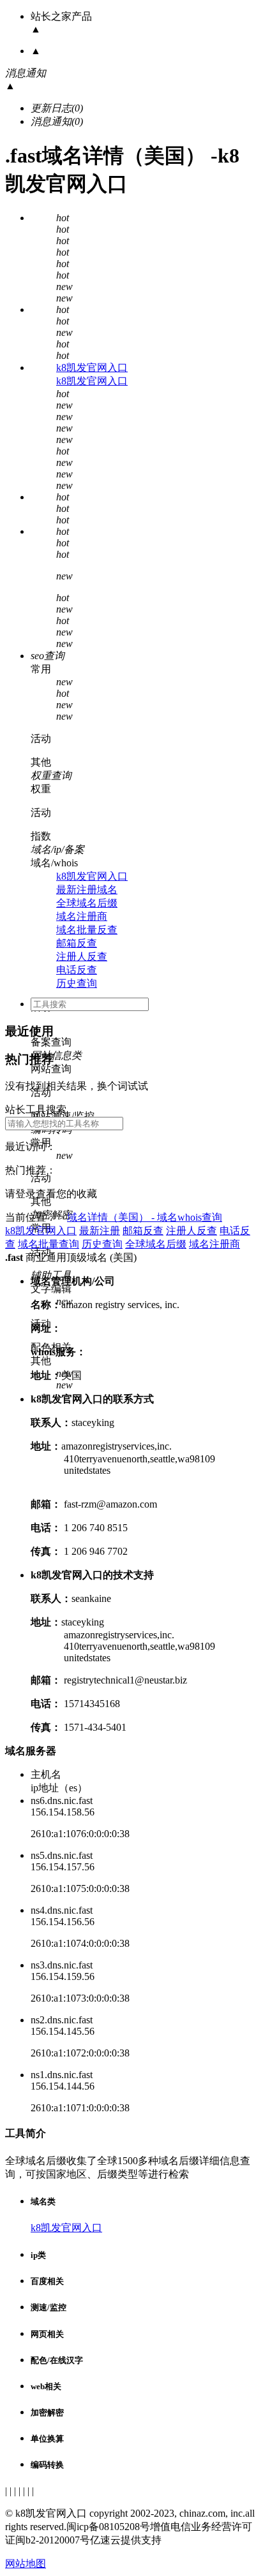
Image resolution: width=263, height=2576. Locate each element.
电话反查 (77, 970)
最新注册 (100, 1231)
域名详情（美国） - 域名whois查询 (145, 1217)
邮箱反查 (77, 943)
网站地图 (26, 2564)
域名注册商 (82, 916)
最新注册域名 (87, 890)
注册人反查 (82, 957)
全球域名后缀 (87, 903)
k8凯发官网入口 (92, 367)
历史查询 (77, 983)
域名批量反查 (87, 930)
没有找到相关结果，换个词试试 (77, 1086)
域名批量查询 (49, 1244)
